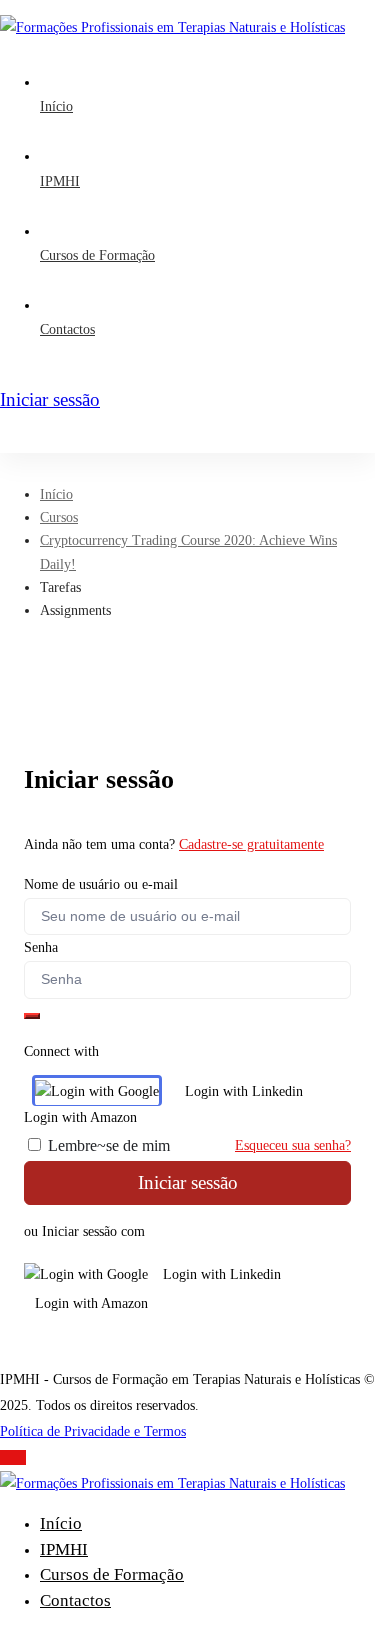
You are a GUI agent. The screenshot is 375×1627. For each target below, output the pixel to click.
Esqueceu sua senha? (293, 1145)
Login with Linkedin (244, 1091)
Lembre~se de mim (107, 1145)
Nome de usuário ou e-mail (101, 884)
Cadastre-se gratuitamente (251, 844)
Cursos (59, 517)
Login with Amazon (91, 1303)
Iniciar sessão (188, 1182)
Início (56, 494)
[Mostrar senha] (32, 1016)
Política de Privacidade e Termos (93, 1431)
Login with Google (105, 1091)
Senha (41, 947)
